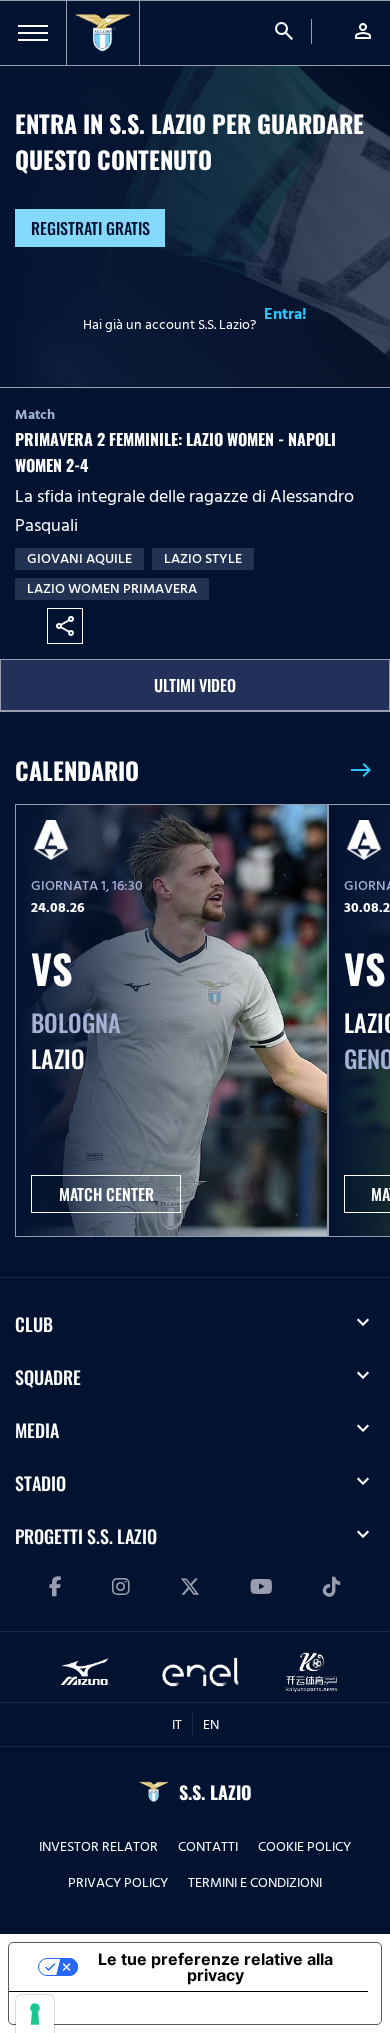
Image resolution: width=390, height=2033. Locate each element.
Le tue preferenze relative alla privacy (215, 1967)
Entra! (285, 314)
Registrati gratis (90, 228)
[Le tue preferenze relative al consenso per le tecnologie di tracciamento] (35, 2014)
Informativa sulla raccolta (123, 2008)
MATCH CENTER (106, 1194)
